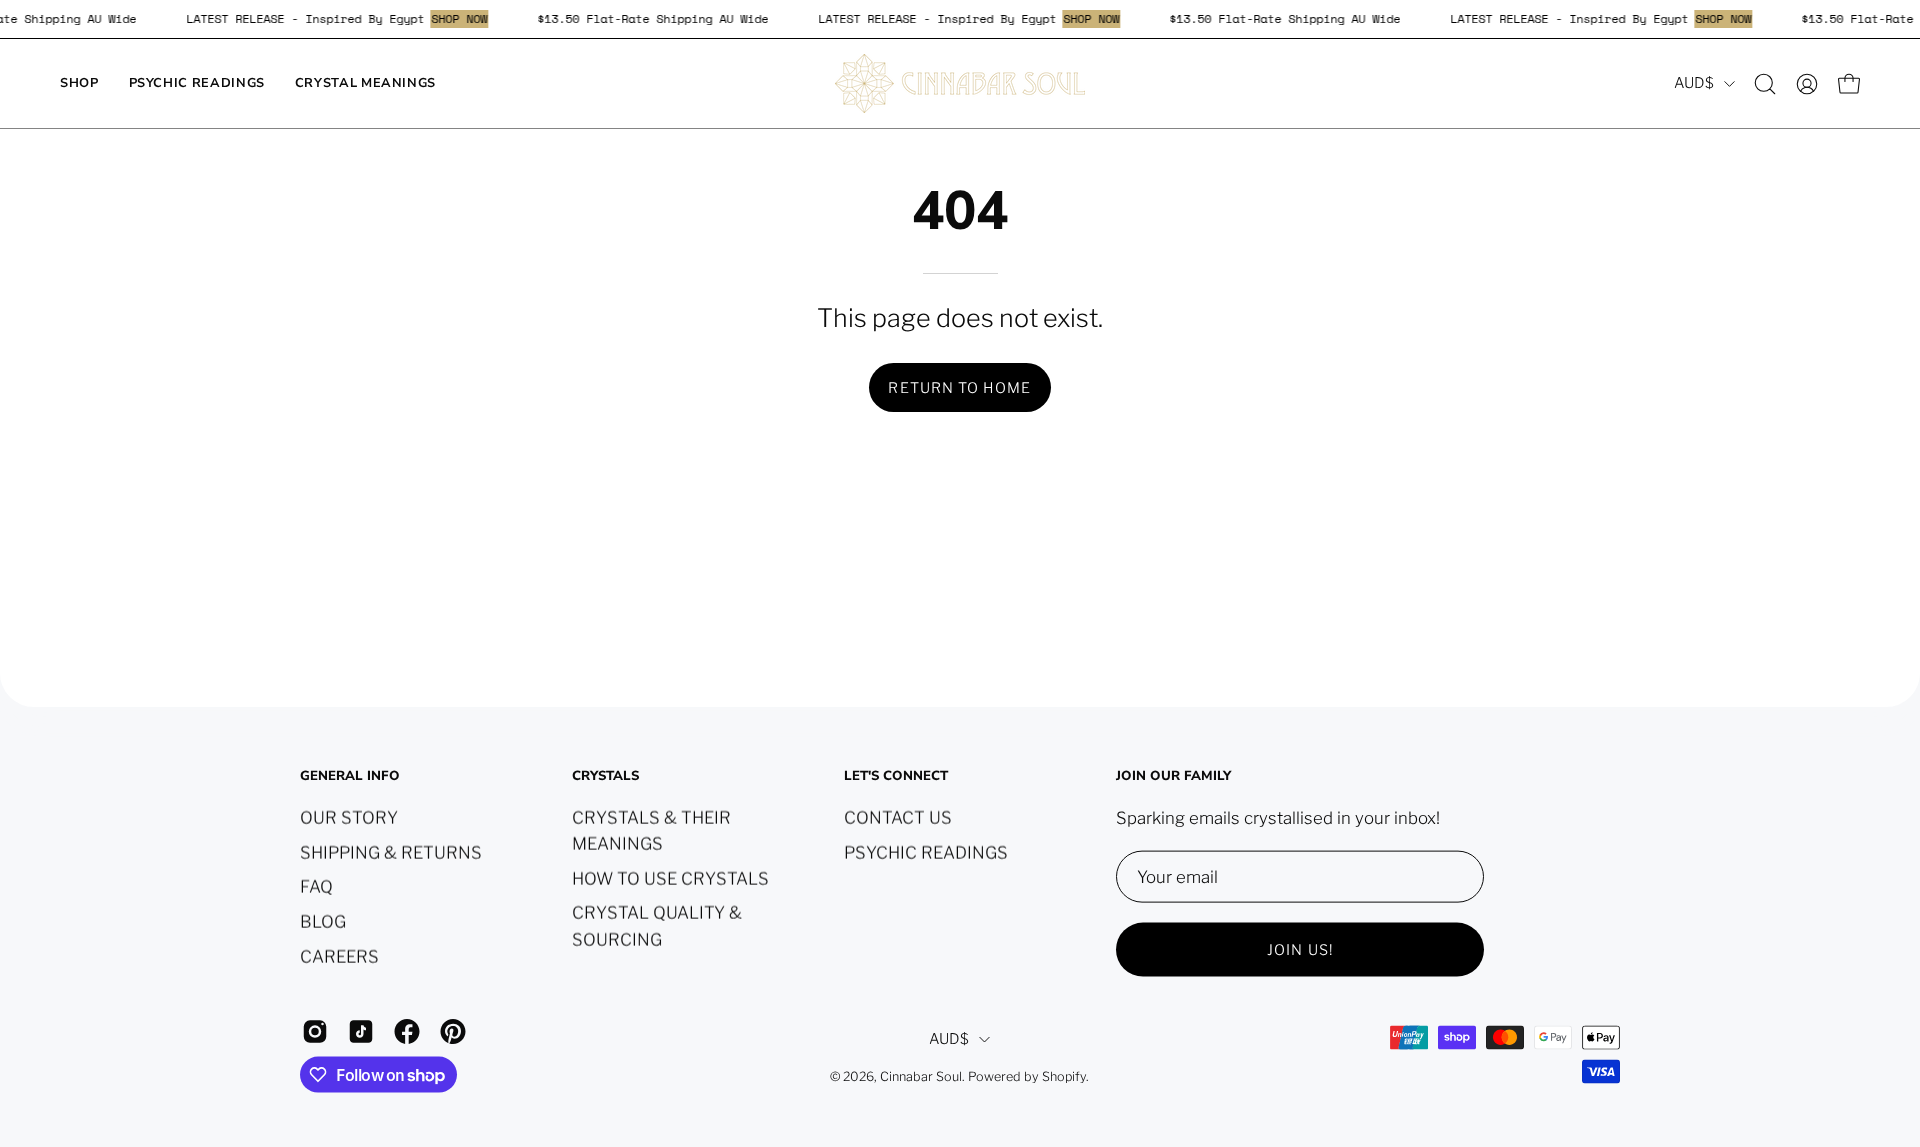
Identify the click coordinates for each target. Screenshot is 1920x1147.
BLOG (323, 921)
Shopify (1064, 1076)
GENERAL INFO (350, 776)
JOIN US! (1300, 949)
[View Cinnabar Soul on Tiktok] (361, 1031)
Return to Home (959, 388)
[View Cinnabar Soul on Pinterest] (453, 1031)
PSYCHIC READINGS (926, 852)
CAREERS (339, 956)
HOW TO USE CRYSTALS (670, 878)
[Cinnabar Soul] (960, 83)
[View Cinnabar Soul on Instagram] (315, 1031)
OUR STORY (349, 817)
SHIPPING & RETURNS (391, 852)
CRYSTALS (605, 776)
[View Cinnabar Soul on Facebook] (407, 1031)
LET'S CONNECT (896, 776)
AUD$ (1694, 83)
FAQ (316, 886)
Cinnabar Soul (921, 1076)
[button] (1765, 84)
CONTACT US (898, 817)
